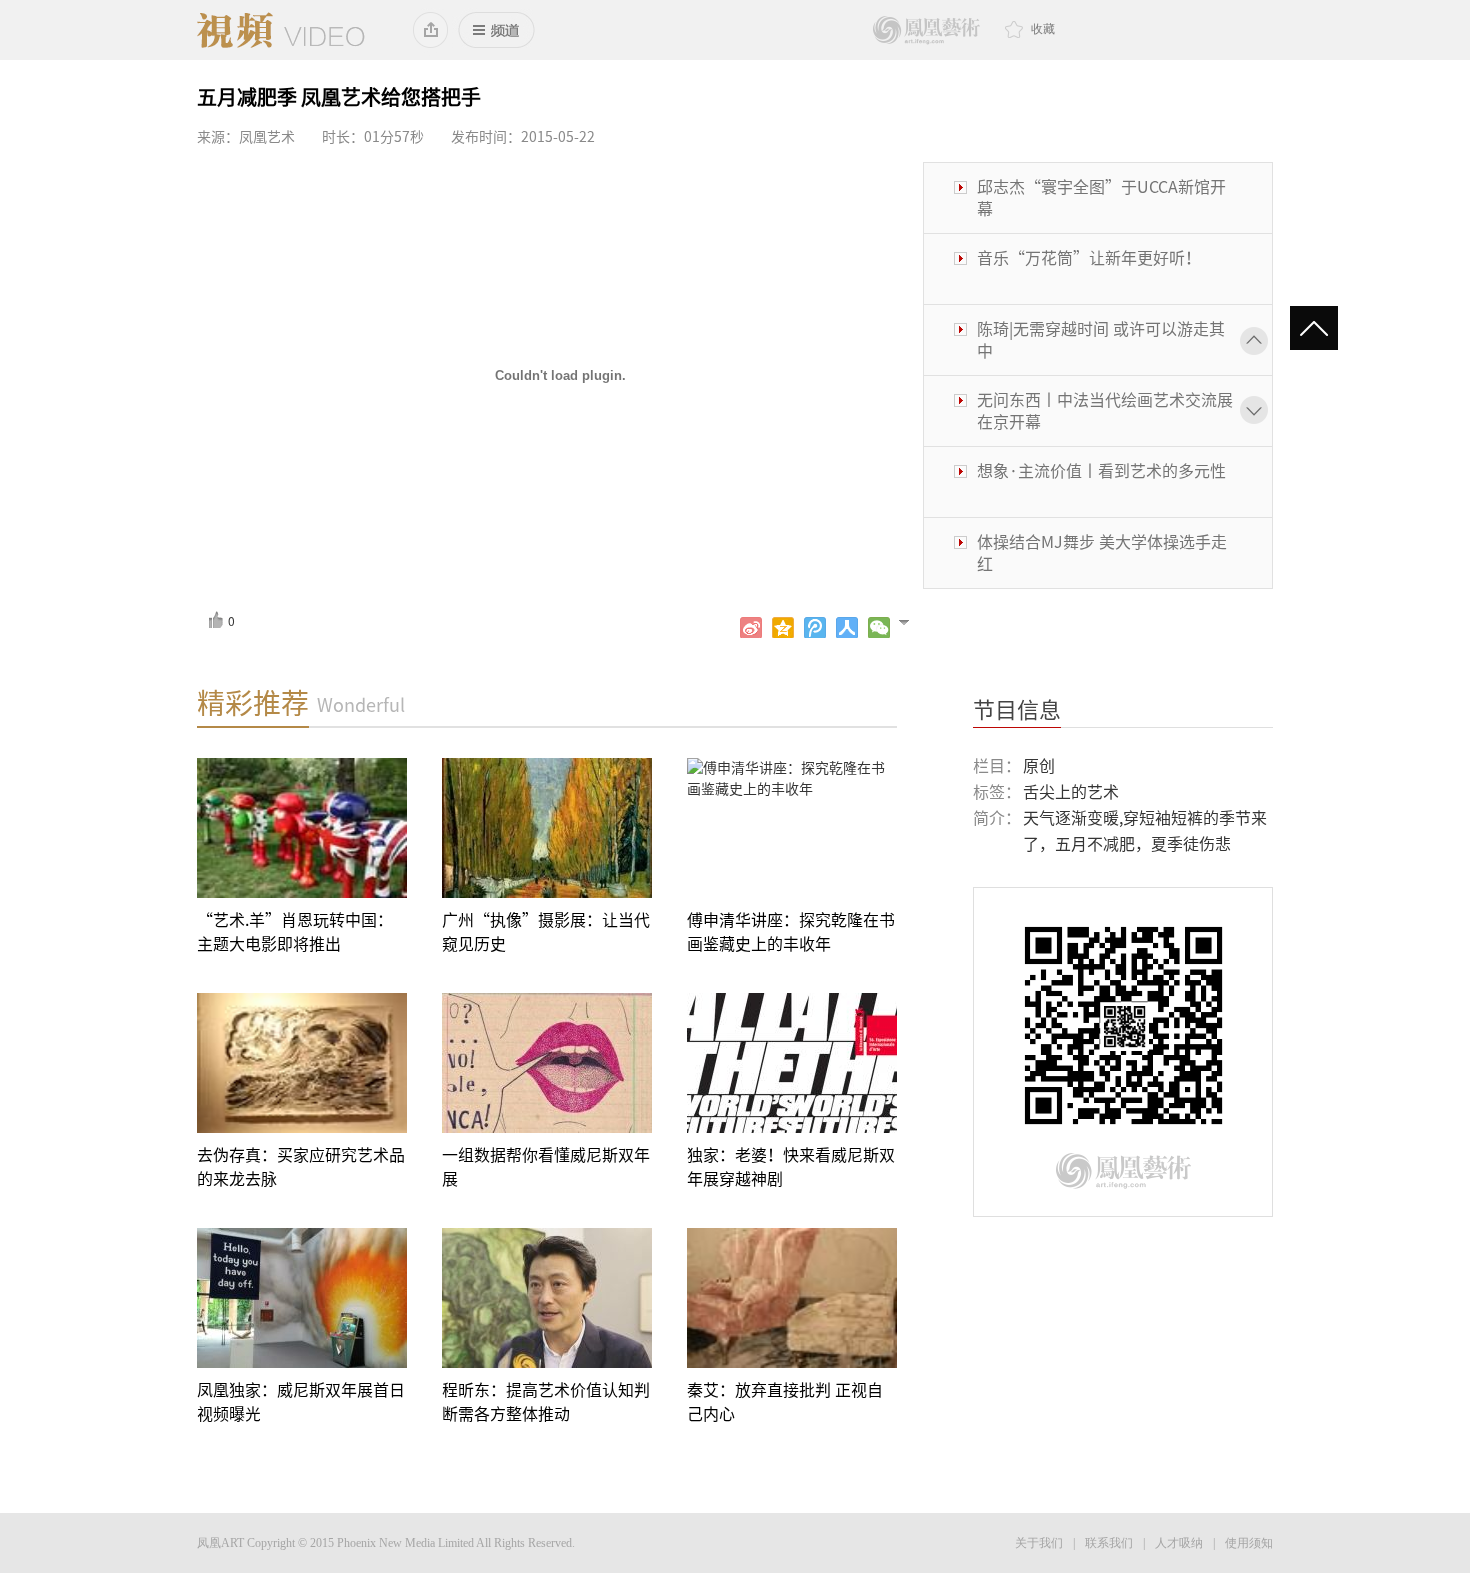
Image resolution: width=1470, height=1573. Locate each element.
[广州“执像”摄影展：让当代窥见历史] (547, 828)
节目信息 (1017, 710)
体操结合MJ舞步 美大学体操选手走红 (1102, 553)
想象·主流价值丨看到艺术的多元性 (1101, 471)
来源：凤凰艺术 (246, 137)
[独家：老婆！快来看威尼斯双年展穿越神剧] (792, 1063)
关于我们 (1039, 1543)
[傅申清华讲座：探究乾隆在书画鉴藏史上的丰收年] (792, 828)
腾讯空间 (783, 628)
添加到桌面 (431, 30)
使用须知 (1249, 1543)
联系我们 (1109, 1543)
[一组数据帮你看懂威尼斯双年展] (547, 1063)
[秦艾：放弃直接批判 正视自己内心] (792, 1298)
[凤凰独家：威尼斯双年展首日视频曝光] (302, 1298)
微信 (879, 628)
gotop (1322, 330)
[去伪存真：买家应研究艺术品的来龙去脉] (302, 1063)
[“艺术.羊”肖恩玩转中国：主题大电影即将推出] (302, 828)
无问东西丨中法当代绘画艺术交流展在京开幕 (1105, 411)
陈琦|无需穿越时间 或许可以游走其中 (1101, 340)
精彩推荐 (253, 703)
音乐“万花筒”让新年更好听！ (1089, 258)
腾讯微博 (815, 628)
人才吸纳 (1179, 1543)
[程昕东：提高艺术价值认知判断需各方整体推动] (547, 1298)
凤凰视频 (281, 30)
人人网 (847, 628)
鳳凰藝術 (926, 30)
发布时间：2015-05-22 (523, 137)
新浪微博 (751, 628)
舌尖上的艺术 (1071, 792)
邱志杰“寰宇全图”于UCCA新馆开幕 (1101, 198)
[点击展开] (912, 621)
